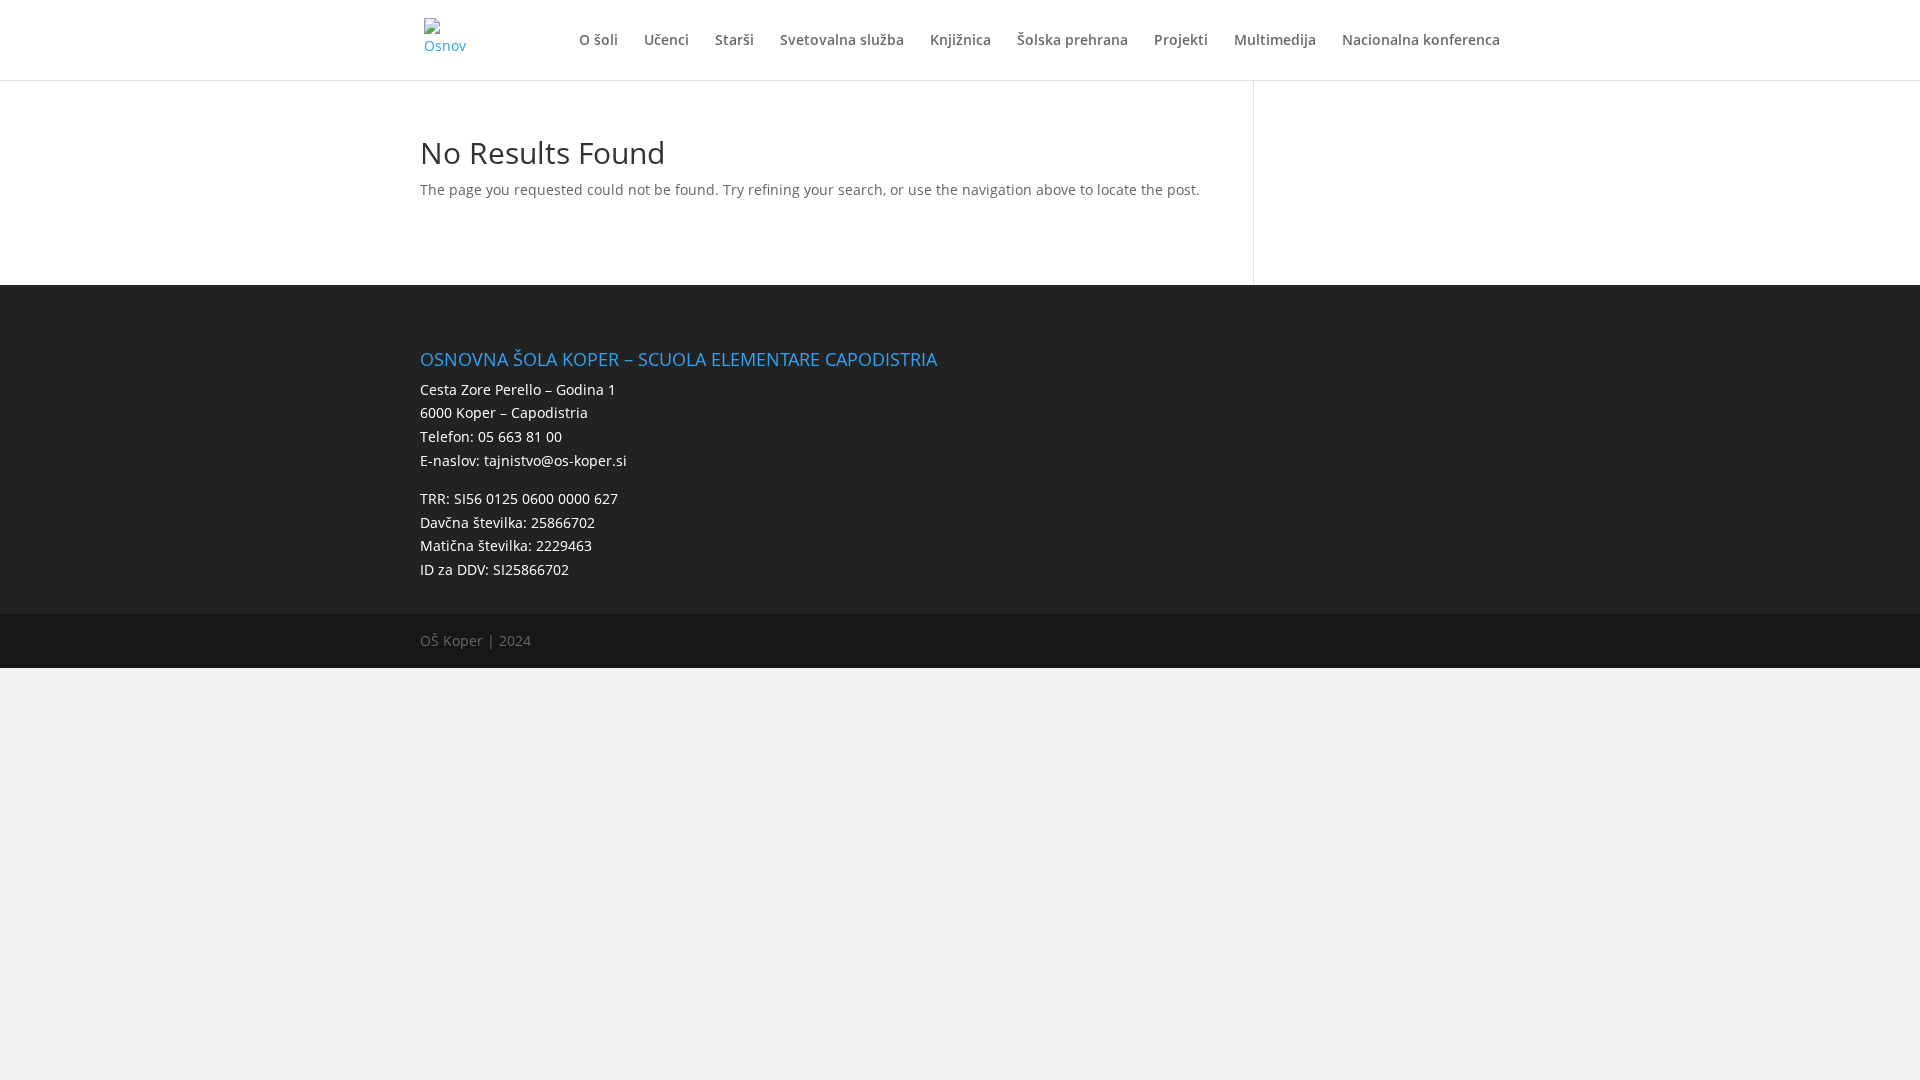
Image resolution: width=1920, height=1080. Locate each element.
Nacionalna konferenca (1421, 41)
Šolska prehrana (1072, 41)
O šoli (598, 41)
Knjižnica (960, 41)
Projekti (1181, 41)
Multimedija (1275, 41)
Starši (734, 41)
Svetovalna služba (842, 41)
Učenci (666, 41)
